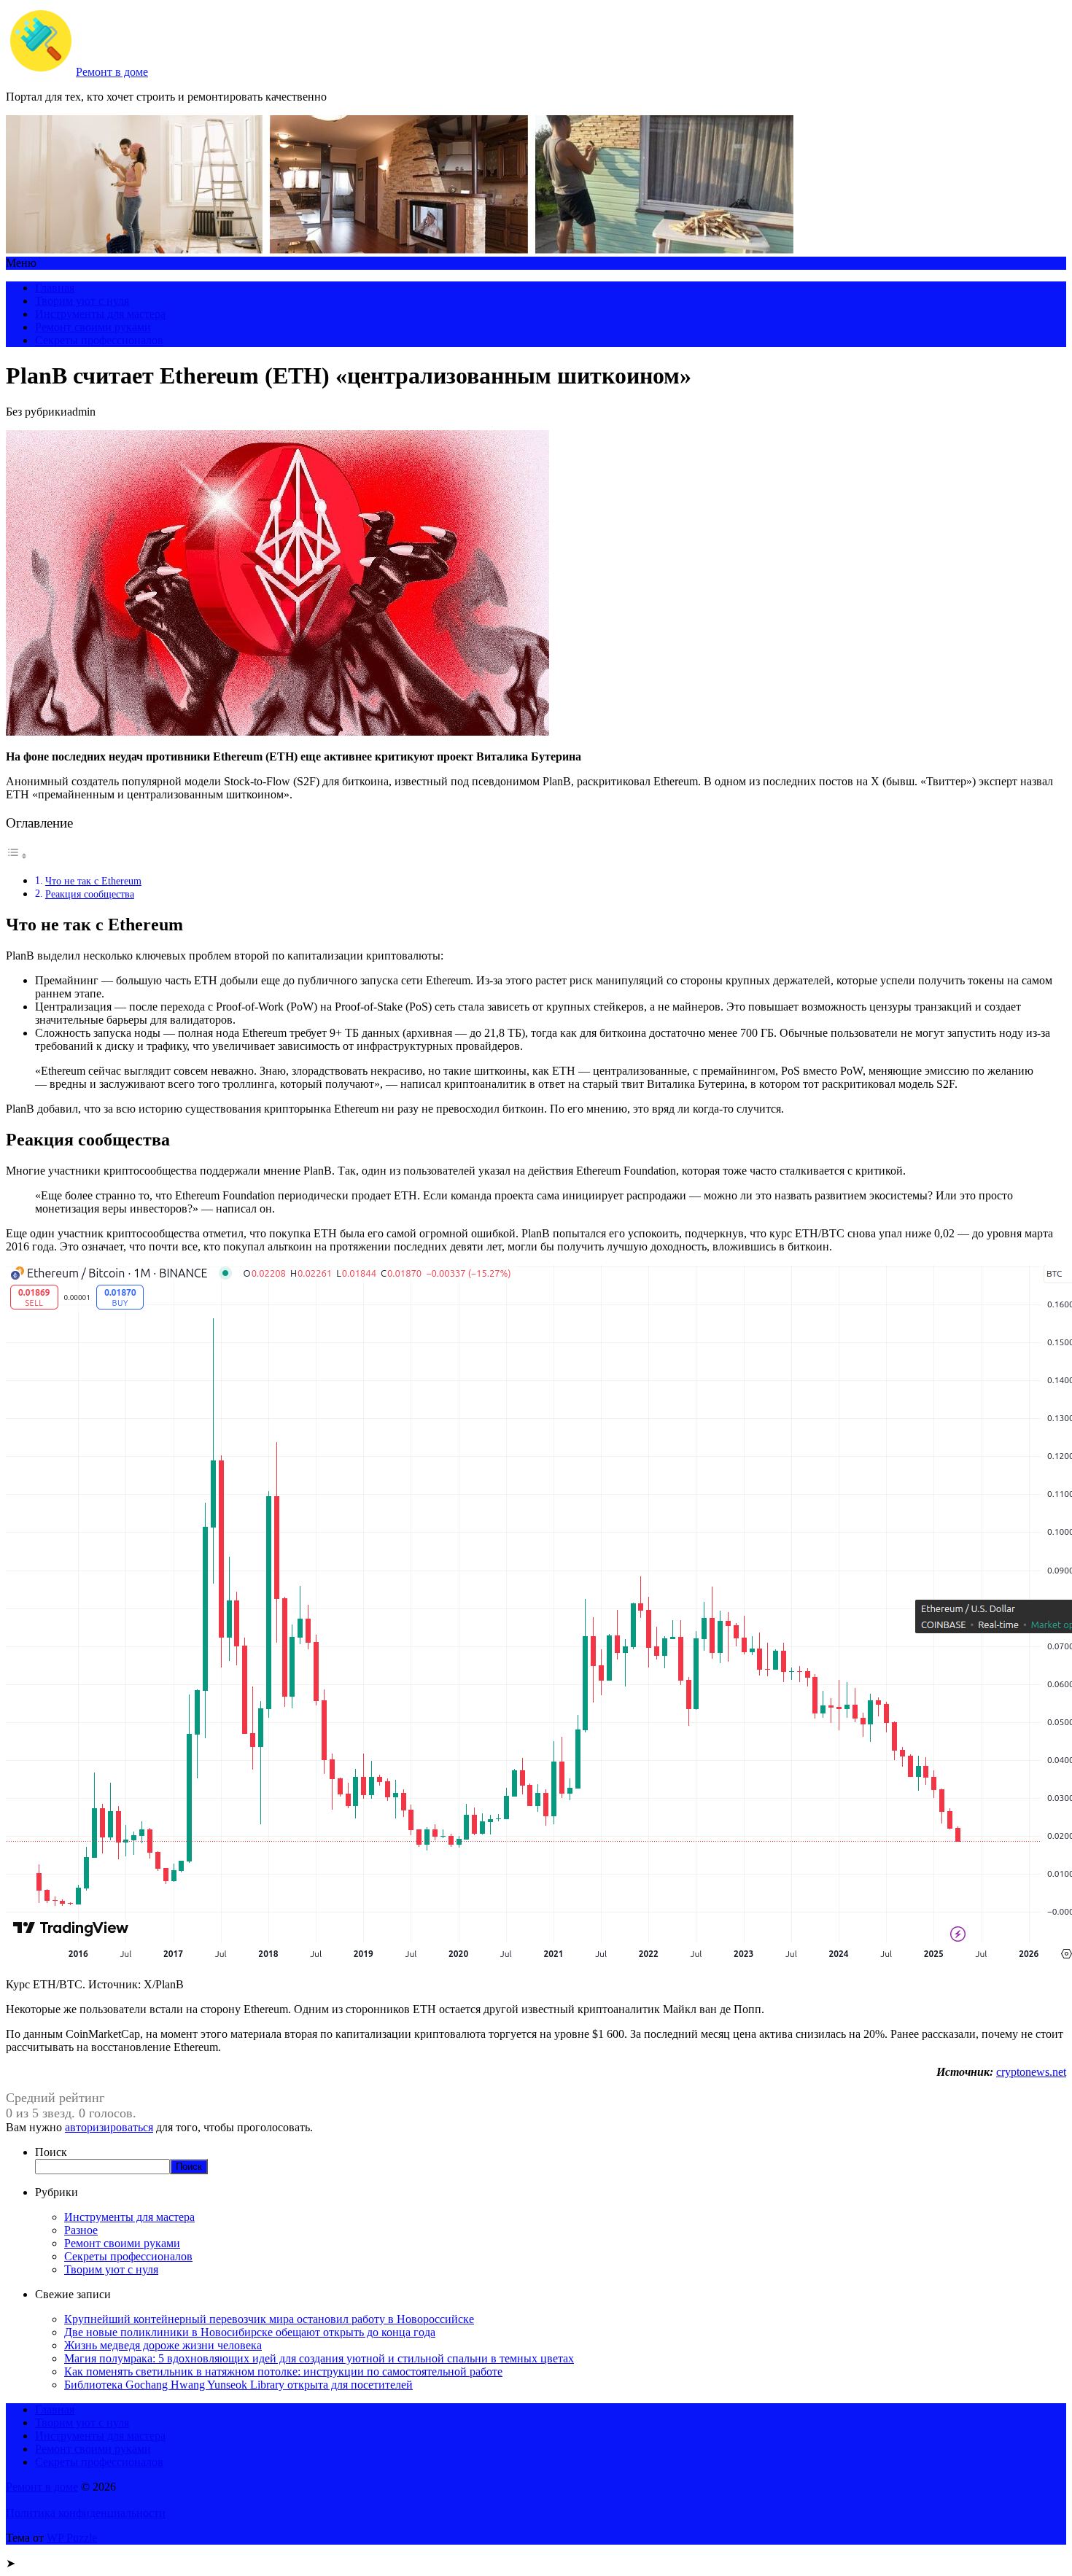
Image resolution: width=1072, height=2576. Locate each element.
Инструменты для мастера (100, 314)
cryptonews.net (1031, 2072)
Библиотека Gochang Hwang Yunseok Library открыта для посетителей (238, 2385)
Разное (81, 2230)
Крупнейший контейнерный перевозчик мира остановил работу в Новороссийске (269, 2319)
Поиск (51, 2152)
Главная (55, 288)
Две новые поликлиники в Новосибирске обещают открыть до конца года (250, 2332)
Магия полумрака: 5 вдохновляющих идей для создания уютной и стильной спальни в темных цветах (319, 2358)
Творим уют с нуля (82, 301)
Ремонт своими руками (93, 327)
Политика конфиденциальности (86, 2513)
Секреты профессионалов (99, 340)
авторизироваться (109, 2127)
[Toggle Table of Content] (17, 856)
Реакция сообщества (90, 894)
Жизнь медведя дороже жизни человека (163, 2345)
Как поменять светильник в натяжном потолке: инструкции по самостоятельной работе (283, 2371)
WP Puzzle (72, 2538)
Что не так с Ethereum (93, 881)
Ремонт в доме (112, 72)
